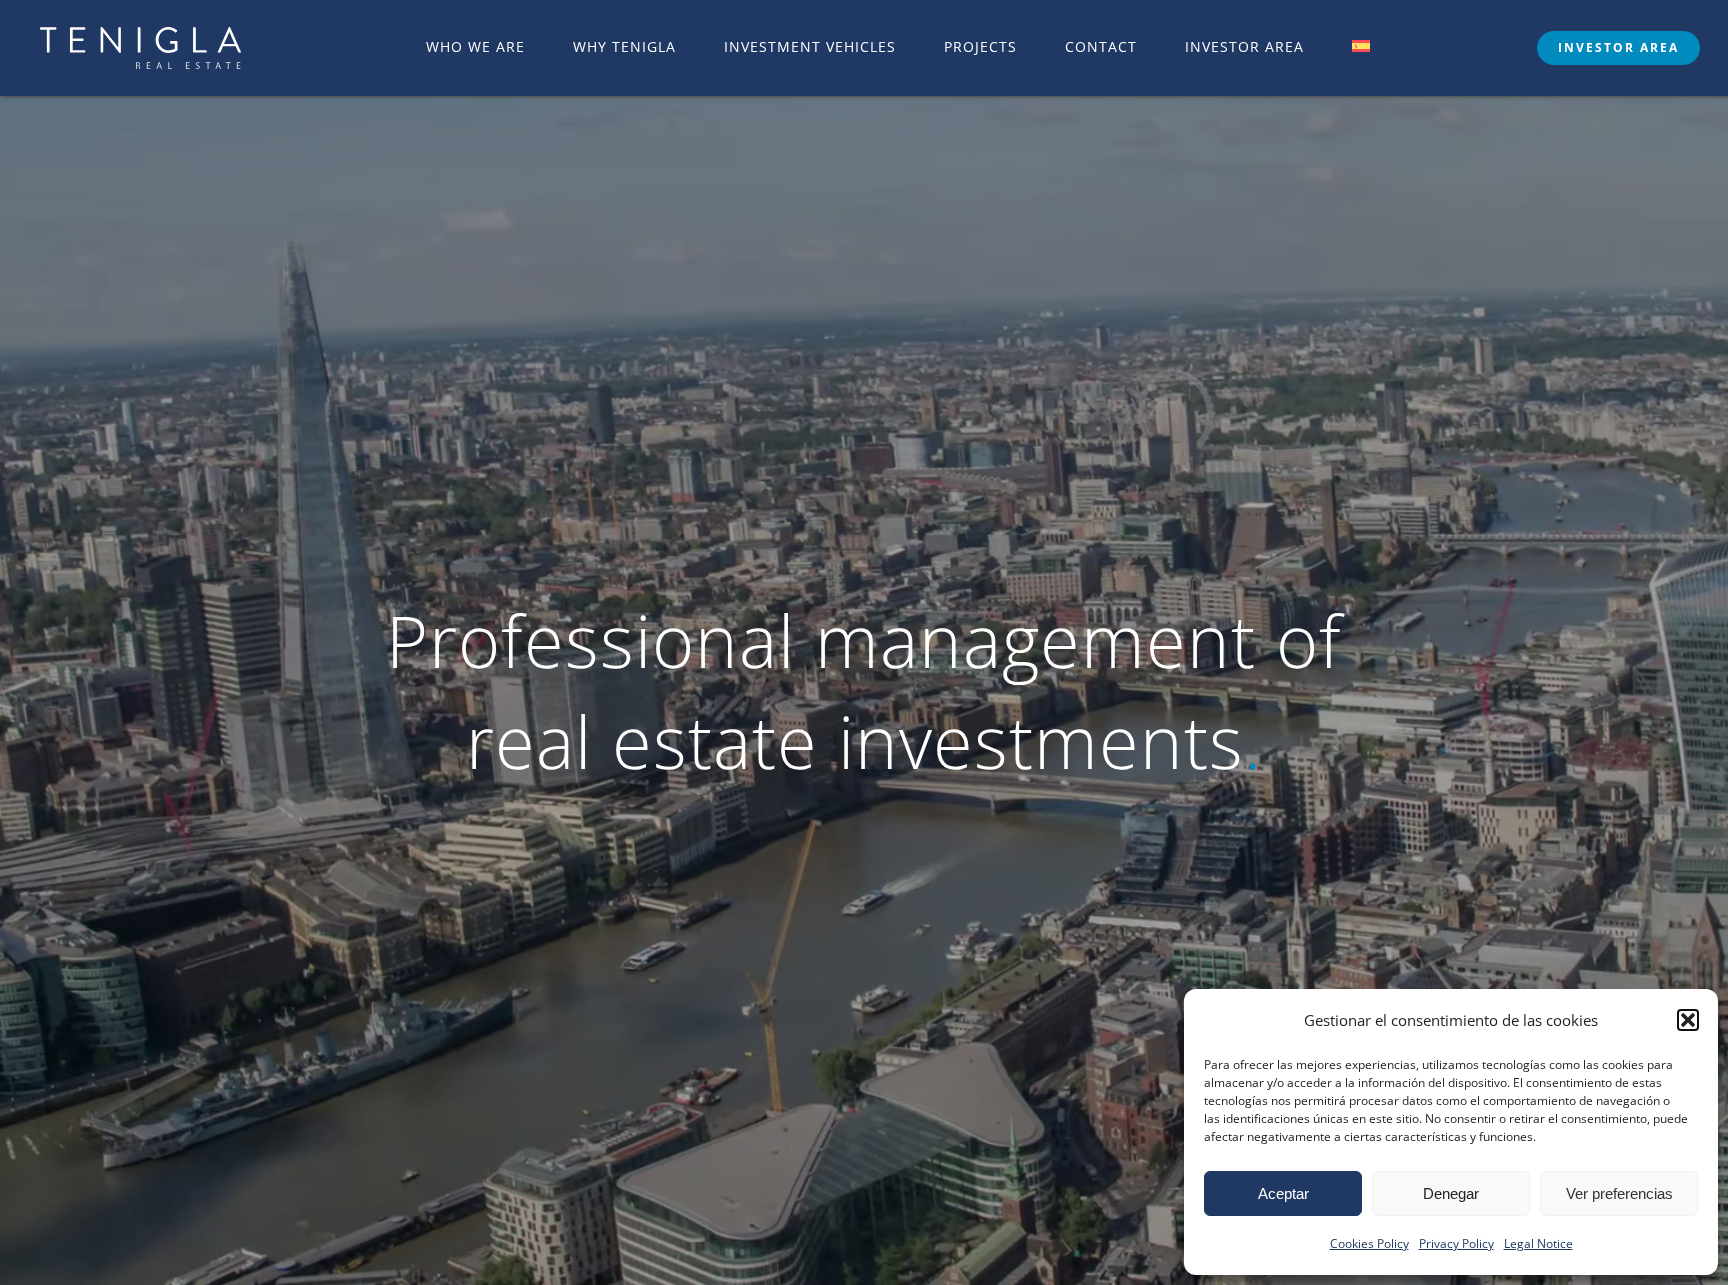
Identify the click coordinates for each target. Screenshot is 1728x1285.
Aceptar (1283, 1193)
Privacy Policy (1456, 1243)
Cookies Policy (1369, 1243)
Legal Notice (1538, 1243)
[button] (1688, 1020)
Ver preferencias (1619, 1193)
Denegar (1451, 1193)
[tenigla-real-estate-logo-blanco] (140, 35)
